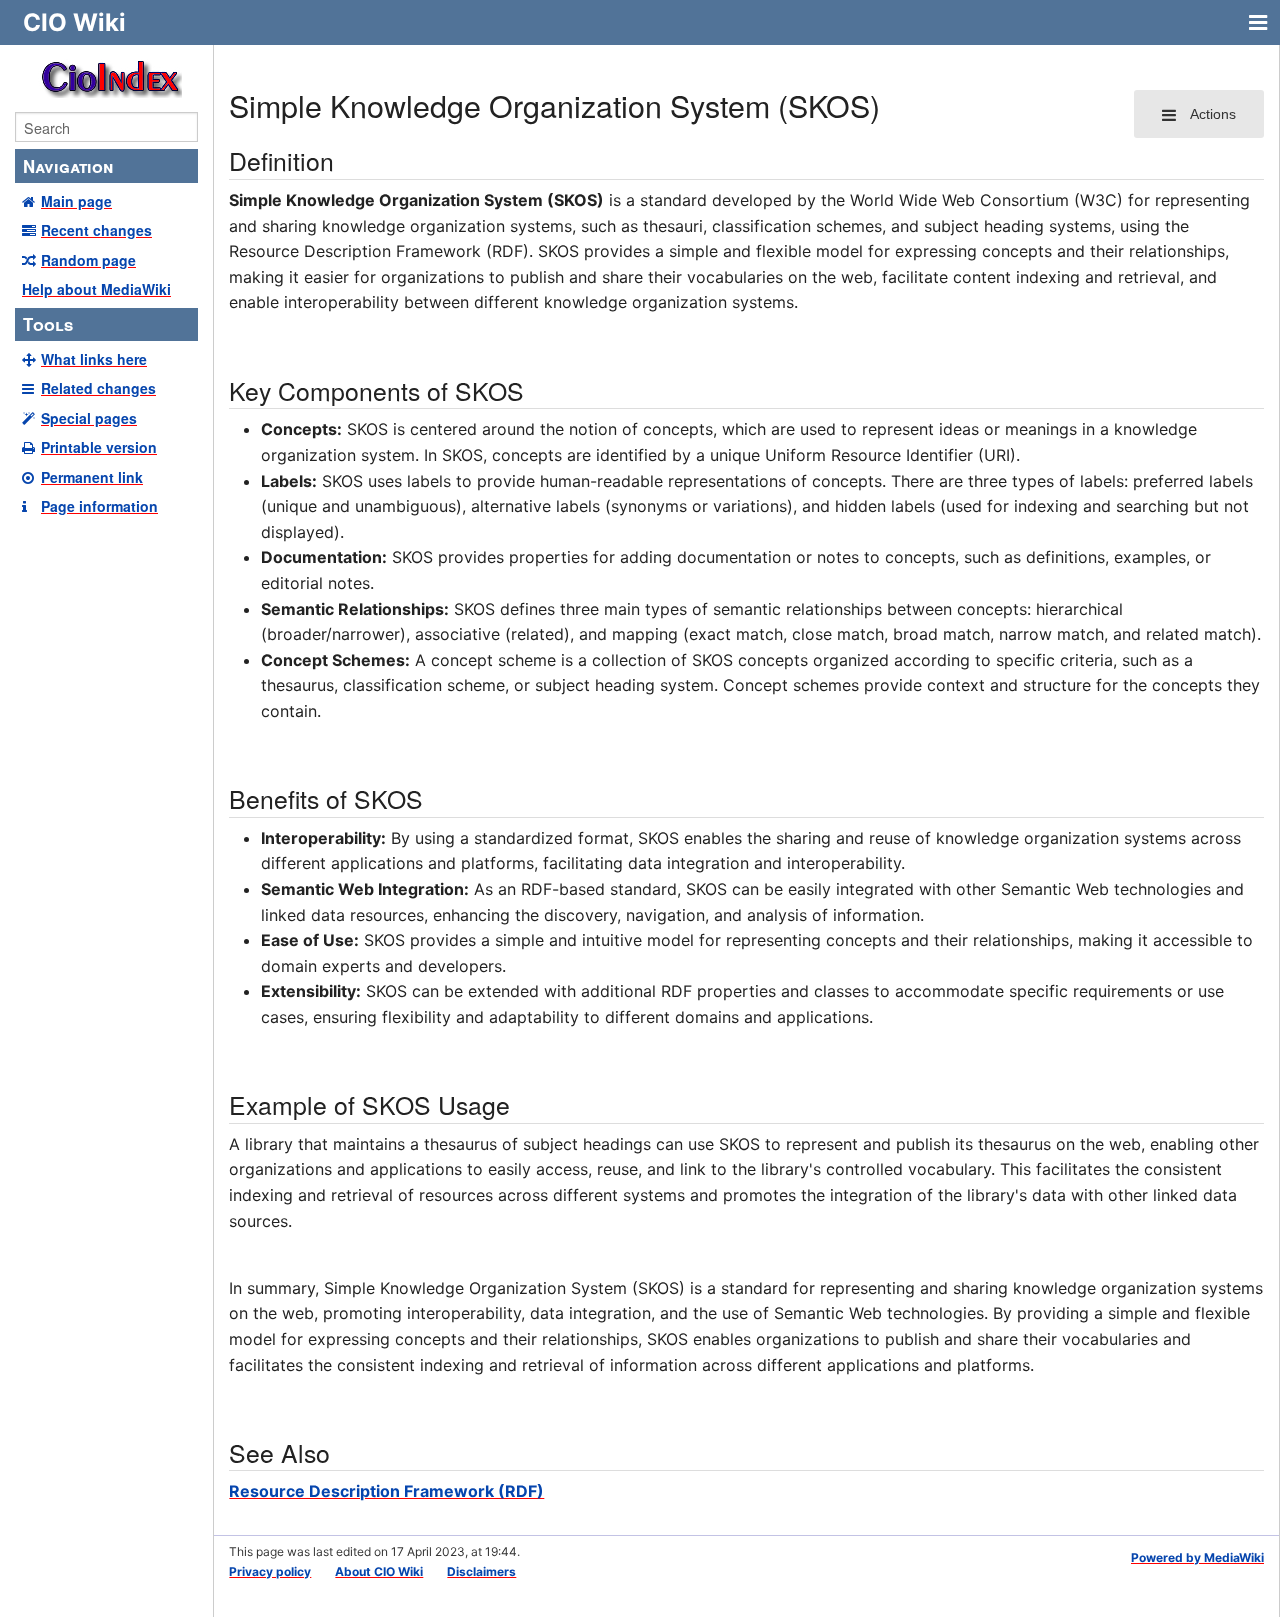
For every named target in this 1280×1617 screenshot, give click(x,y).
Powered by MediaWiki (1197, 1557)
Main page (76, 201)
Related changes (98, 388)
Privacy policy (270, 1571)
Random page (88, 260)
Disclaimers (481, 1571)
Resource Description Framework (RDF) (386, 1491)
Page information (99, 506)
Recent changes (96, 230)
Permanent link (92, 477)
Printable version (99, 447)
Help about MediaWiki (96, 289)
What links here (94, 359)
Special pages (89, 418)
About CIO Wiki (379, 1571)
